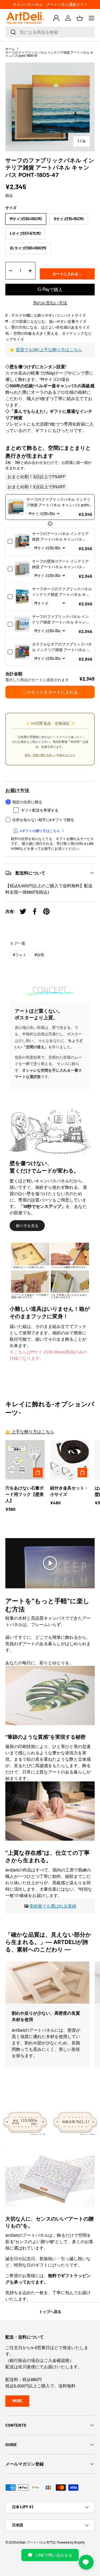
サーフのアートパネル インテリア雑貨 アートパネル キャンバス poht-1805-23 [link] (60, 537)
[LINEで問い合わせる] (86, 2562)
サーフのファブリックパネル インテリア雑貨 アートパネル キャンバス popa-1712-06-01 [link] (61, 619)
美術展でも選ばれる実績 (53, 1906)
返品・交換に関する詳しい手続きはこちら (50, 755)
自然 (39, 955)
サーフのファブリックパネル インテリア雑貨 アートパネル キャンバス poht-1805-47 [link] (59, 502)
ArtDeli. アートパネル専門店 (36, 2542)
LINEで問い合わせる (54, 2555)
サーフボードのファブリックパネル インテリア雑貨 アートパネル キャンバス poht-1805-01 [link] (62, 592)
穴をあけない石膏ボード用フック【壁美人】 (25, 1494)
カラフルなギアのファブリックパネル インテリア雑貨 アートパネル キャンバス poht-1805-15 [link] (62, 647)
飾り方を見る (27, 1226)
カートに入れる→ (67, 274)
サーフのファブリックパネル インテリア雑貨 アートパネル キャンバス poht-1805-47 (49, 54)
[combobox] (50, 32)
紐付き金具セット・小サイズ (69, 1491)
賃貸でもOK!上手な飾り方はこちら (49, 349)
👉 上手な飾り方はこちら (30, 1431)
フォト (20, 955)
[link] (16, 507)
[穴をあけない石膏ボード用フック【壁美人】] (25, 1460)
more (17, 2401)
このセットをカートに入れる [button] (50, 692)
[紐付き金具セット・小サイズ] (70, 1460)
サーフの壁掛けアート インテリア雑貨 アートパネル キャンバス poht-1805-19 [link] (60, 564)
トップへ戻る (50, 2312)
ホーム (10, 49)
